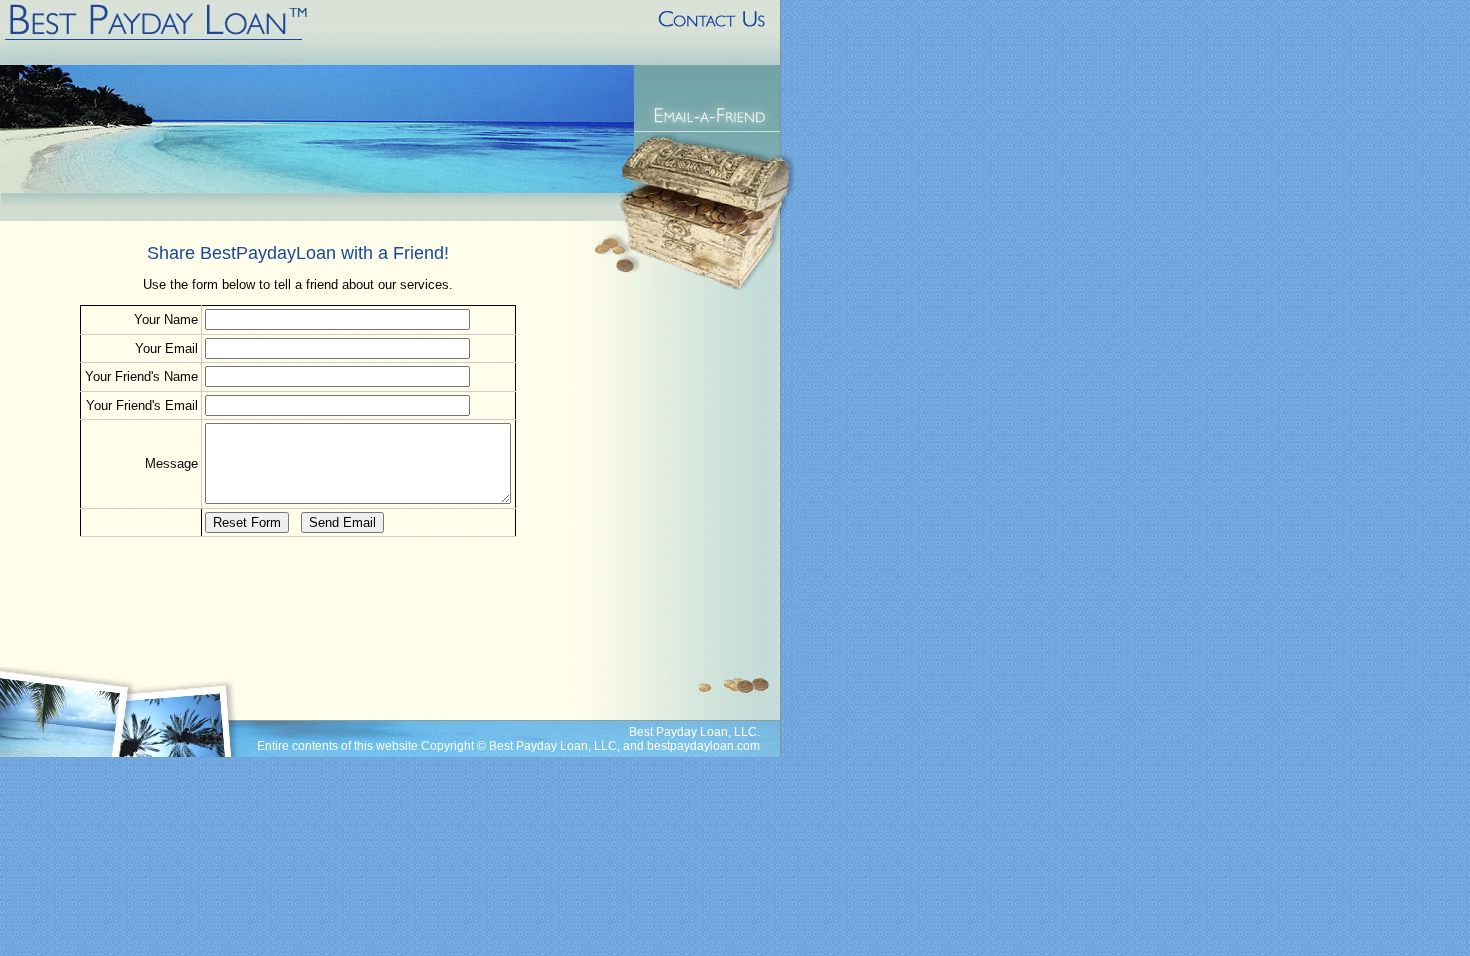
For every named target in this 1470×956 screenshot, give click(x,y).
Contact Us (708, 32)
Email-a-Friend (709, 115)
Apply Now (714, 82)
